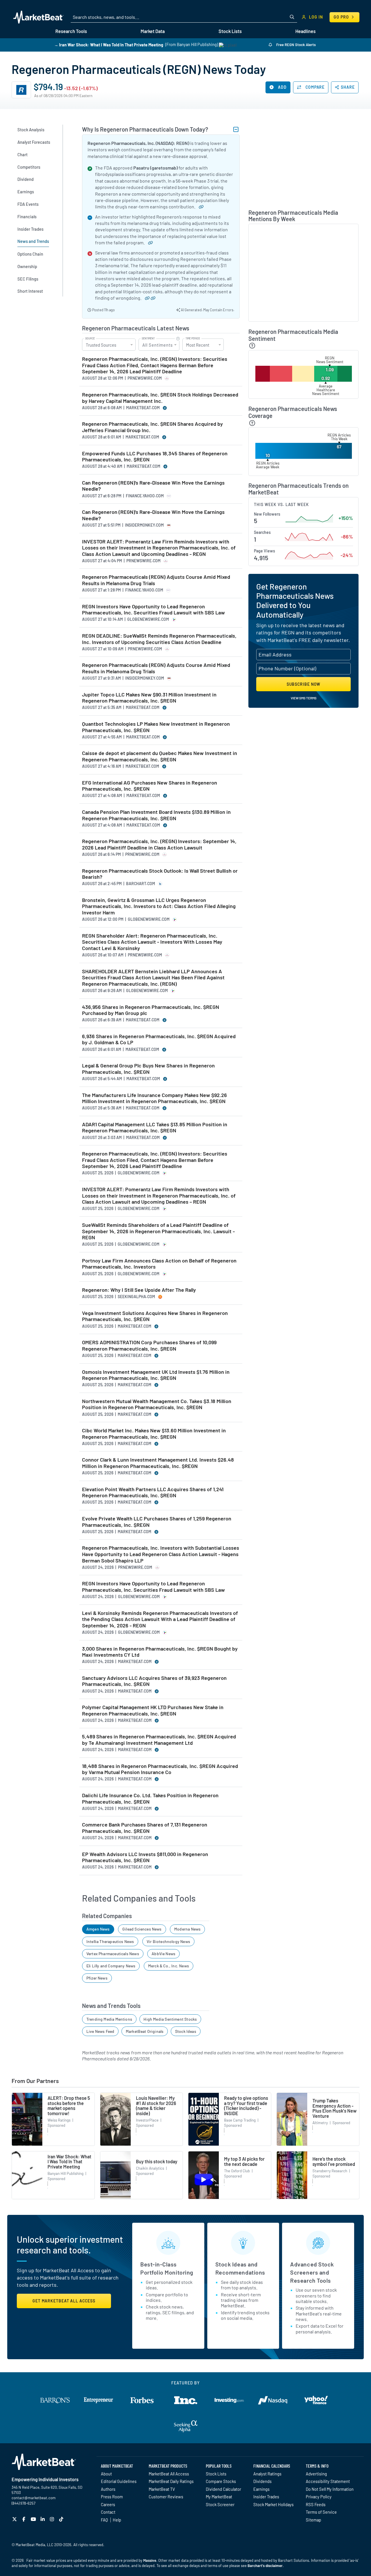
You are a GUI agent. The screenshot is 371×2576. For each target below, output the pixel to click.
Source (90, 339)
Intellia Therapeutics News (110, 1941)
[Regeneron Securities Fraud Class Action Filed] (145, 298)
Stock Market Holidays (273, 2504)
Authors (108, 2489)
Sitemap (313, 2520)
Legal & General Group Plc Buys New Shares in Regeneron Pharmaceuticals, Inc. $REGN (148, 1069)
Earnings (261, 2489)
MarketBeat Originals (145, 2031)
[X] (15, 2519)
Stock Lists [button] (230, 31)
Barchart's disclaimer (265, 2566)
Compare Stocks (221, 2481)
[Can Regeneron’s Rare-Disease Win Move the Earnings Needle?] (199, 207)
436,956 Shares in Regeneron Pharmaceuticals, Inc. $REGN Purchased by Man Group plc (151, 1010)
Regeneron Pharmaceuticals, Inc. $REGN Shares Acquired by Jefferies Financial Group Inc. (152, 427)
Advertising (316, 2474)
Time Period (193, 339)
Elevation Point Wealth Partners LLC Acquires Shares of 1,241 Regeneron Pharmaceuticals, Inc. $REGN (153, 1492)
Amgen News (98, 1929)
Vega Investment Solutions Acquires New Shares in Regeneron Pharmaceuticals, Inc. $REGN (155, 1316)
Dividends (262, 2481)
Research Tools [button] (71, 31)
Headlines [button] (305, 31)
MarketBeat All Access (169, 2474)
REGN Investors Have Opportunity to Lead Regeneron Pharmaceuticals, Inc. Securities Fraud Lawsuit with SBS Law (153, 610)
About (106, 2474)
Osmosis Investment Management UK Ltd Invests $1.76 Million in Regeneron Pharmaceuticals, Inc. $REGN (156, 1375)
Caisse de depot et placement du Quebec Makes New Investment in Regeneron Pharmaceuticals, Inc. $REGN (160, 756)
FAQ (104, 2520)
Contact (108, 2512)
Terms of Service (321, 2512)
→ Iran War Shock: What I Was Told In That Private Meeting (109, 44)
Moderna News (187, 1929)
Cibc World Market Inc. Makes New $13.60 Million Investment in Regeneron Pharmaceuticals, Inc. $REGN (154, 1434)
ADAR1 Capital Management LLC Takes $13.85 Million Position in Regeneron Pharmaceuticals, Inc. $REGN (155, 1128)
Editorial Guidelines (119, 2481)
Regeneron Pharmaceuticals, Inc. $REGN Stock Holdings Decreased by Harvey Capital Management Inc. (160, 398)
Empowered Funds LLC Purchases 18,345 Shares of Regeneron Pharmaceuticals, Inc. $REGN (155, 457)
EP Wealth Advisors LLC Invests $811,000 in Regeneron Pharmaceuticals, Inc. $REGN (145, 1857)
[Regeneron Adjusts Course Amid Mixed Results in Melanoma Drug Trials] (148, 242)
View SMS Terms (304, 698)
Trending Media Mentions (109, 2019)
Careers (108, 2504)
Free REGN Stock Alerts (295, 45)
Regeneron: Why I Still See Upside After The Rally (139, 1290)
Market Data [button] (153, 31)
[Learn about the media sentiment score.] (252, 346)
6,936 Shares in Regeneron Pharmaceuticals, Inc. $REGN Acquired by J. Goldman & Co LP (159, 1039)
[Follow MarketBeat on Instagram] (53, 2519)
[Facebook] (24, 2519)
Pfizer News (97, 1978)
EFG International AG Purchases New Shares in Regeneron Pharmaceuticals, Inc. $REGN (150, 786)
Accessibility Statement (328, 2481)
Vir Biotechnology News (168, 1941)
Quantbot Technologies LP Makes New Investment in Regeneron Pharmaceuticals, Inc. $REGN (156, 727)
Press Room (112, 2497)
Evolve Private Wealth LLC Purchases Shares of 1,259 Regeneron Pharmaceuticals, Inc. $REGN (157, 1522)
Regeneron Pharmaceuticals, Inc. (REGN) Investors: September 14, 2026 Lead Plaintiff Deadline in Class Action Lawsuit (159, 844)
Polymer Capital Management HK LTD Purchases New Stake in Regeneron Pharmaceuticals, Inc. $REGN (153, 1710)
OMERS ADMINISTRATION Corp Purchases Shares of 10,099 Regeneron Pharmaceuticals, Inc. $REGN (149, 1346)
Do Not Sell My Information (330, 2489)
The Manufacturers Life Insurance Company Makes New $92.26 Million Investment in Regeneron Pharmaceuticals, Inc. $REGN (154, 1098)
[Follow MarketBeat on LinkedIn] (43, 2519)
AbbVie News (163, 1954)
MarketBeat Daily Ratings (171, 2481)
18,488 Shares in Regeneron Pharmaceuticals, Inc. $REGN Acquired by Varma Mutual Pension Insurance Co (160, 1769)
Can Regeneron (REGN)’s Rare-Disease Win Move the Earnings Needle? (153, 486)
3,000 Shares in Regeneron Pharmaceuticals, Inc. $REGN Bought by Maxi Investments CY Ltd (160, 1652)
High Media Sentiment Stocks (170, 2019)
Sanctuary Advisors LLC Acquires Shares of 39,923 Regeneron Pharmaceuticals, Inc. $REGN (154, 1681)
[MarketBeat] (38, 17)
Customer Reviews (166, 2497)
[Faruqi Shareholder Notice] (151, 298)
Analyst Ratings (267, 2474)
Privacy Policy (319, 2497)
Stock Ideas (186, 2031)
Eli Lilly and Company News (111, 1966)
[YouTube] (34, 2519)
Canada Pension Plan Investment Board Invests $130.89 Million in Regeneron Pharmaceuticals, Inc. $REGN (156, 815)
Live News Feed (100, 2031)
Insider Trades (266, 2497)
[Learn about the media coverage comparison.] (252, 423)
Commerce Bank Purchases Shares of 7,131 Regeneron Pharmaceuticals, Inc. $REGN (145, 1828)
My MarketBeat (219, 2497)
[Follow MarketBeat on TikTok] (62, 2519)
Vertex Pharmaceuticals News (113, 1954)
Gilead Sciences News (142, 1929)
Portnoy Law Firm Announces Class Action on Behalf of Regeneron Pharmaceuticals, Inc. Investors (159, 1264)
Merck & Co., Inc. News (169, 1966)
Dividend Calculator (223, 2489)
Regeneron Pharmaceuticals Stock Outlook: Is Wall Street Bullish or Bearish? (160, 874)
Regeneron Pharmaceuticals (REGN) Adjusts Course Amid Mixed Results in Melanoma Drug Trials (156, 580)
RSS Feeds (316, 2504)
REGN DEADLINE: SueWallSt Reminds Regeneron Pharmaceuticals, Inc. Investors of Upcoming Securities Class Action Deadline (159, 639)
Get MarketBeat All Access (64, 2301)
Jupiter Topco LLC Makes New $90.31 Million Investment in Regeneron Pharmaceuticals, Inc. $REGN (149, 698)
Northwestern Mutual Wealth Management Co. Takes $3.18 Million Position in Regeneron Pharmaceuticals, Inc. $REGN (157, 1404)
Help (117, 2520)
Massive (150, 2560)
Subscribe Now (304, 684)
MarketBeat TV (162, 2489)
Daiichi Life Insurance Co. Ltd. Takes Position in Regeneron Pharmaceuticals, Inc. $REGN (150, 1799)
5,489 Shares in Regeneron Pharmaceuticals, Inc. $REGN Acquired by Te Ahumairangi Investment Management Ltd (159, 1740)
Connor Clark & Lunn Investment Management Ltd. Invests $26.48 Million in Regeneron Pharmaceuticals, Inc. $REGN (158, 1463)
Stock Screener (220, 2504)
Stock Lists (216, 2474)
